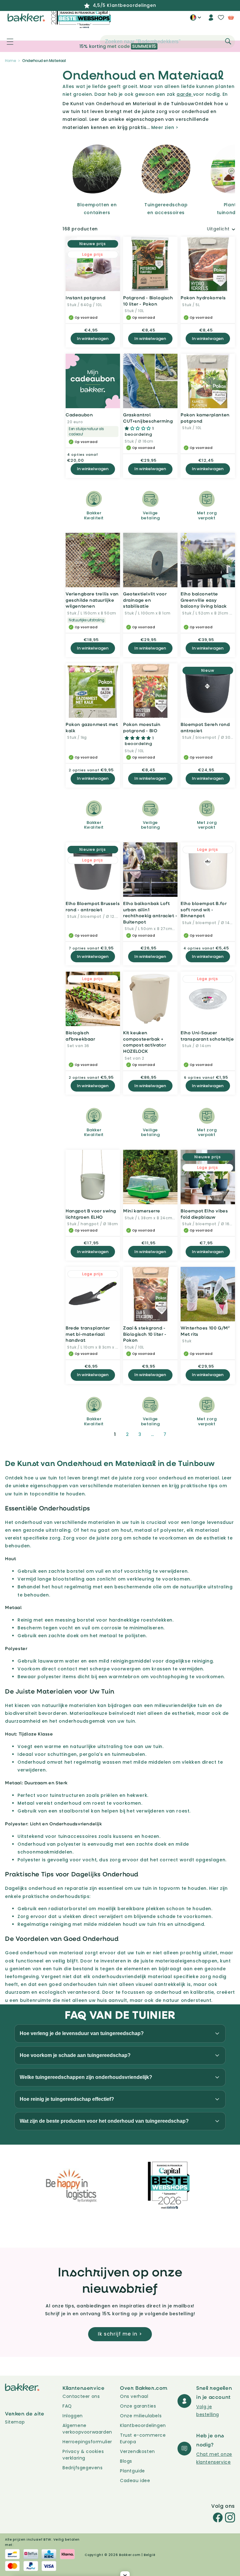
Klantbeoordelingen (143, 2425)
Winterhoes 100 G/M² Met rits (205, 1331)
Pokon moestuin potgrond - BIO (142, 727)
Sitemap (15, 2422)
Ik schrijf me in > (120, 2334)
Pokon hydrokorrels (203, 298)
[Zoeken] (228, 41)
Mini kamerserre (142, 1211)
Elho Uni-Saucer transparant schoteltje (207, 1036)
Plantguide (132, 2471)
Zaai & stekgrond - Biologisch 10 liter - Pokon (145, 1334)
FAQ (67, 2406)
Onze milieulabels (141, 2416)
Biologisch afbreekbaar (80, 1036)
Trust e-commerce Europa (143, 2438)
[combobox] (167, 42)
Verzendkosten (137, 2451)
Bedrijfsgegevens (83, 2468)
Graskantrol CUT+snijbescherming (148, 418)
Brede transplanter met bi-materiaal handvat (88, 1334)
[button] (7, 42)
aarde (185, 94)
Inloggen (73, 2416)
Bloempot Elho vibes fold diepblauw (204, 1214)
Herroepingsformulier (87, 2442)
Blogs (126, 2461)
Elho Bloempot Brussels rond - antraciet (93, 906)
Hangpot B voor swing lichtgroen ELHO (91, 1214)
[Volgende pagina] (180, 1434)
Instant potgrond (86, 298)
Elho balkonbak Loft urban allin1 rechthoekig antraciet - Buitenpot (150, 913)
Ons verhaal (134, 2396)
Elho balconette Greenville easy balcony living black (204, 600)
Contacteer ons (81, 2396)
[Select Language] (195, 20)
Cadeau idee (135, 2481)
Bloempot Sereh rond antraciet (205, 727)
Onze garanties (138, 2406)
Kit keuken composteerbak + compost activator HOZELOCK (145, 1042)
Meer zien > (165, 127)
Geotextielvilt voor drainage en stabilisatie (145, 600)
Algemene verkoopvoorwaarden (87, 2429)
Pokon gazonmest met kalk (92, 727)
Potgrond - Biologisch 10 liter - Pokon (148, 301)
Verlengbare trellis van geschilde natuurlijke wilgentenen (92, 600)
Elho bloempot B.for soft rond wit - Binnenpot (204, 909)
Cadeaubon (79, 415)
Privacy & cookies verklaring (83, 2455)
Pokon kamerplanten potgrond (205, 418)
